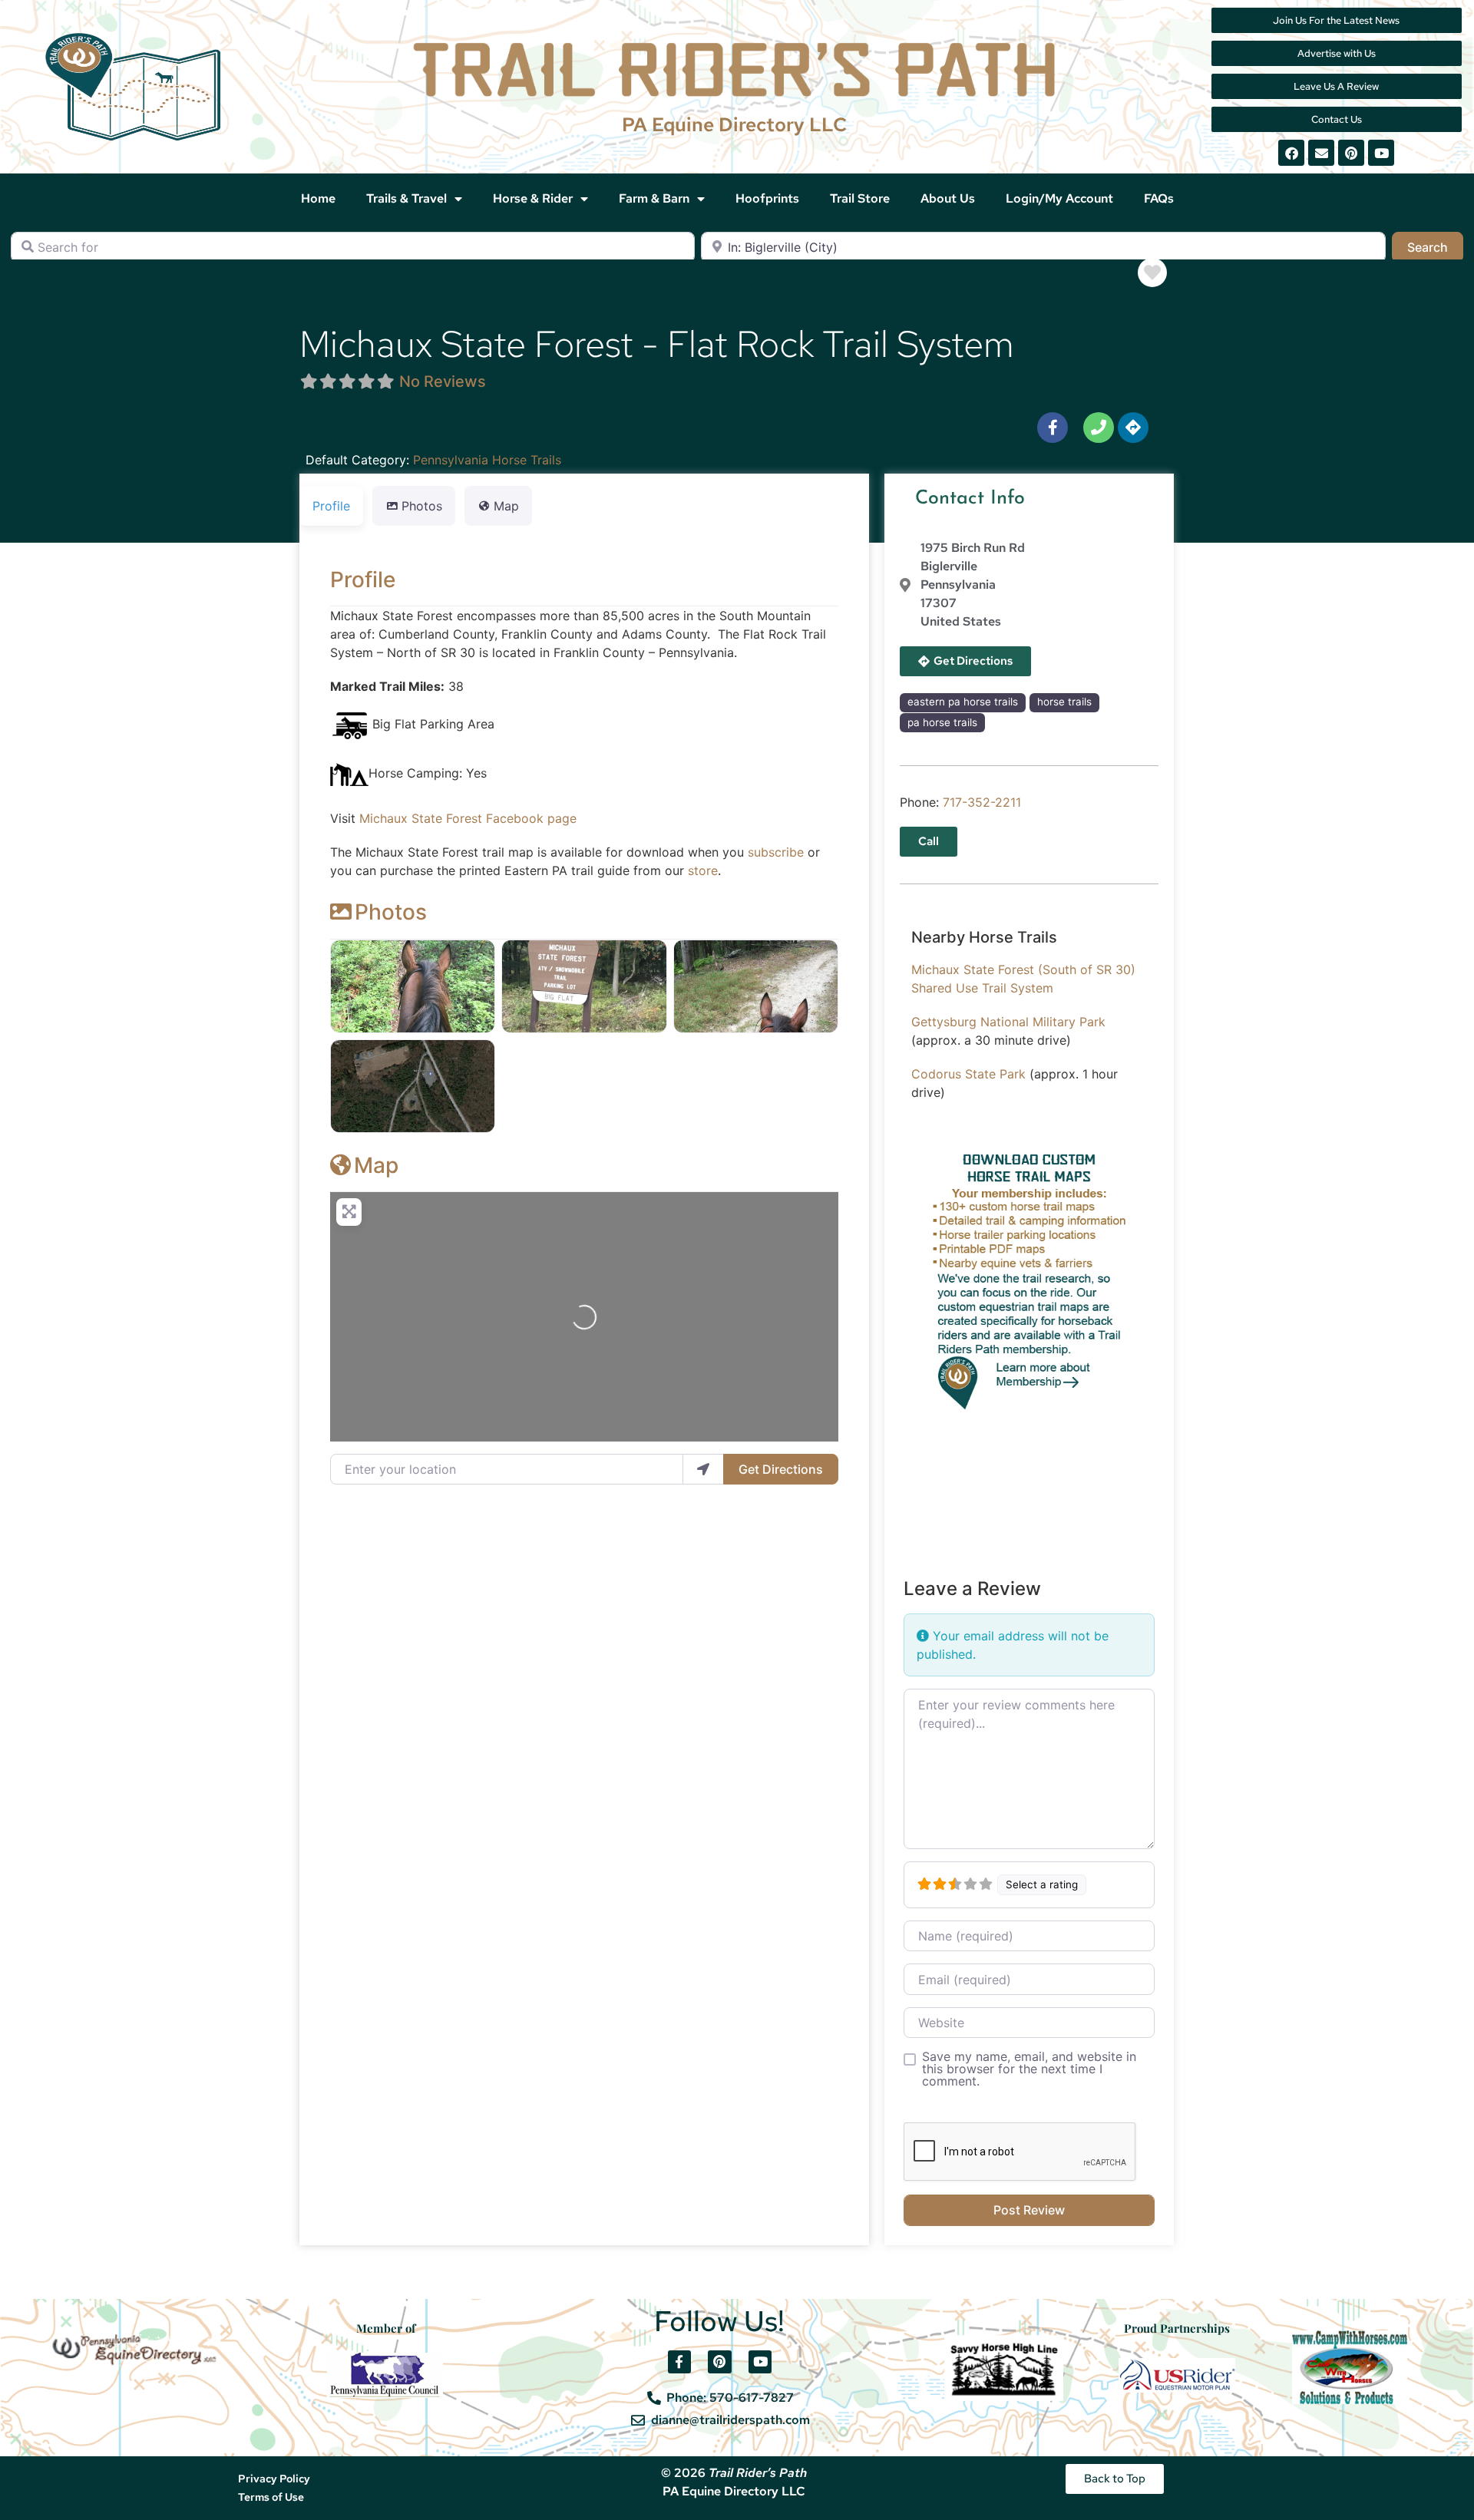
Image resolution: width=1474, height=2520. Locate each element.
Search (1435, 247)
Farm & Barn (654, 198)
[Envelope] (1321, 153)
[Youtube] (1381, 153)
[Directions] (1133, 428)
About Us (948, 198)
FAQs (1159, 198)
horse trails (1064, 702)
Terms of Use (271, 2497)
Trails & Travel (407, 198)
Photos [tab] (422, 506)
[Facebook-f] (1053, 428)
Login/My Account (1059, 198)
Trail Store (860, 198)
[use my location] (703, 1469)
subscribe (776, 852)
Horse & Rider (533, 198)
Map (376, 1165)
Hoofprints (767, 198)
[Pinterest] (1351, 153)
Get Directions (781, 1469)
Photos (391, 912)
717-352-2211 (982, 802)
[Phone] (1099, 428)
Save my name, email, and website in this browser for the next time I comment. (1029, 2069)
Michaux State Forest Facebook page (468, 818)
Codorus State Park (968, 1074)
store (703, 870)
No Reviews (443, 381)
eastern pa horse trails (963, 702)
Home (318, 198)
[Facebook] (1291, 153)
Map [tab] (506, 506)
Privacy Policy (274, 2479)
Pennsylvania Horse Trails (487, 460)
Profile (363, 580)
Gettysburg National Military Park (1008, 1022)
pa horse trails (942, 722)
